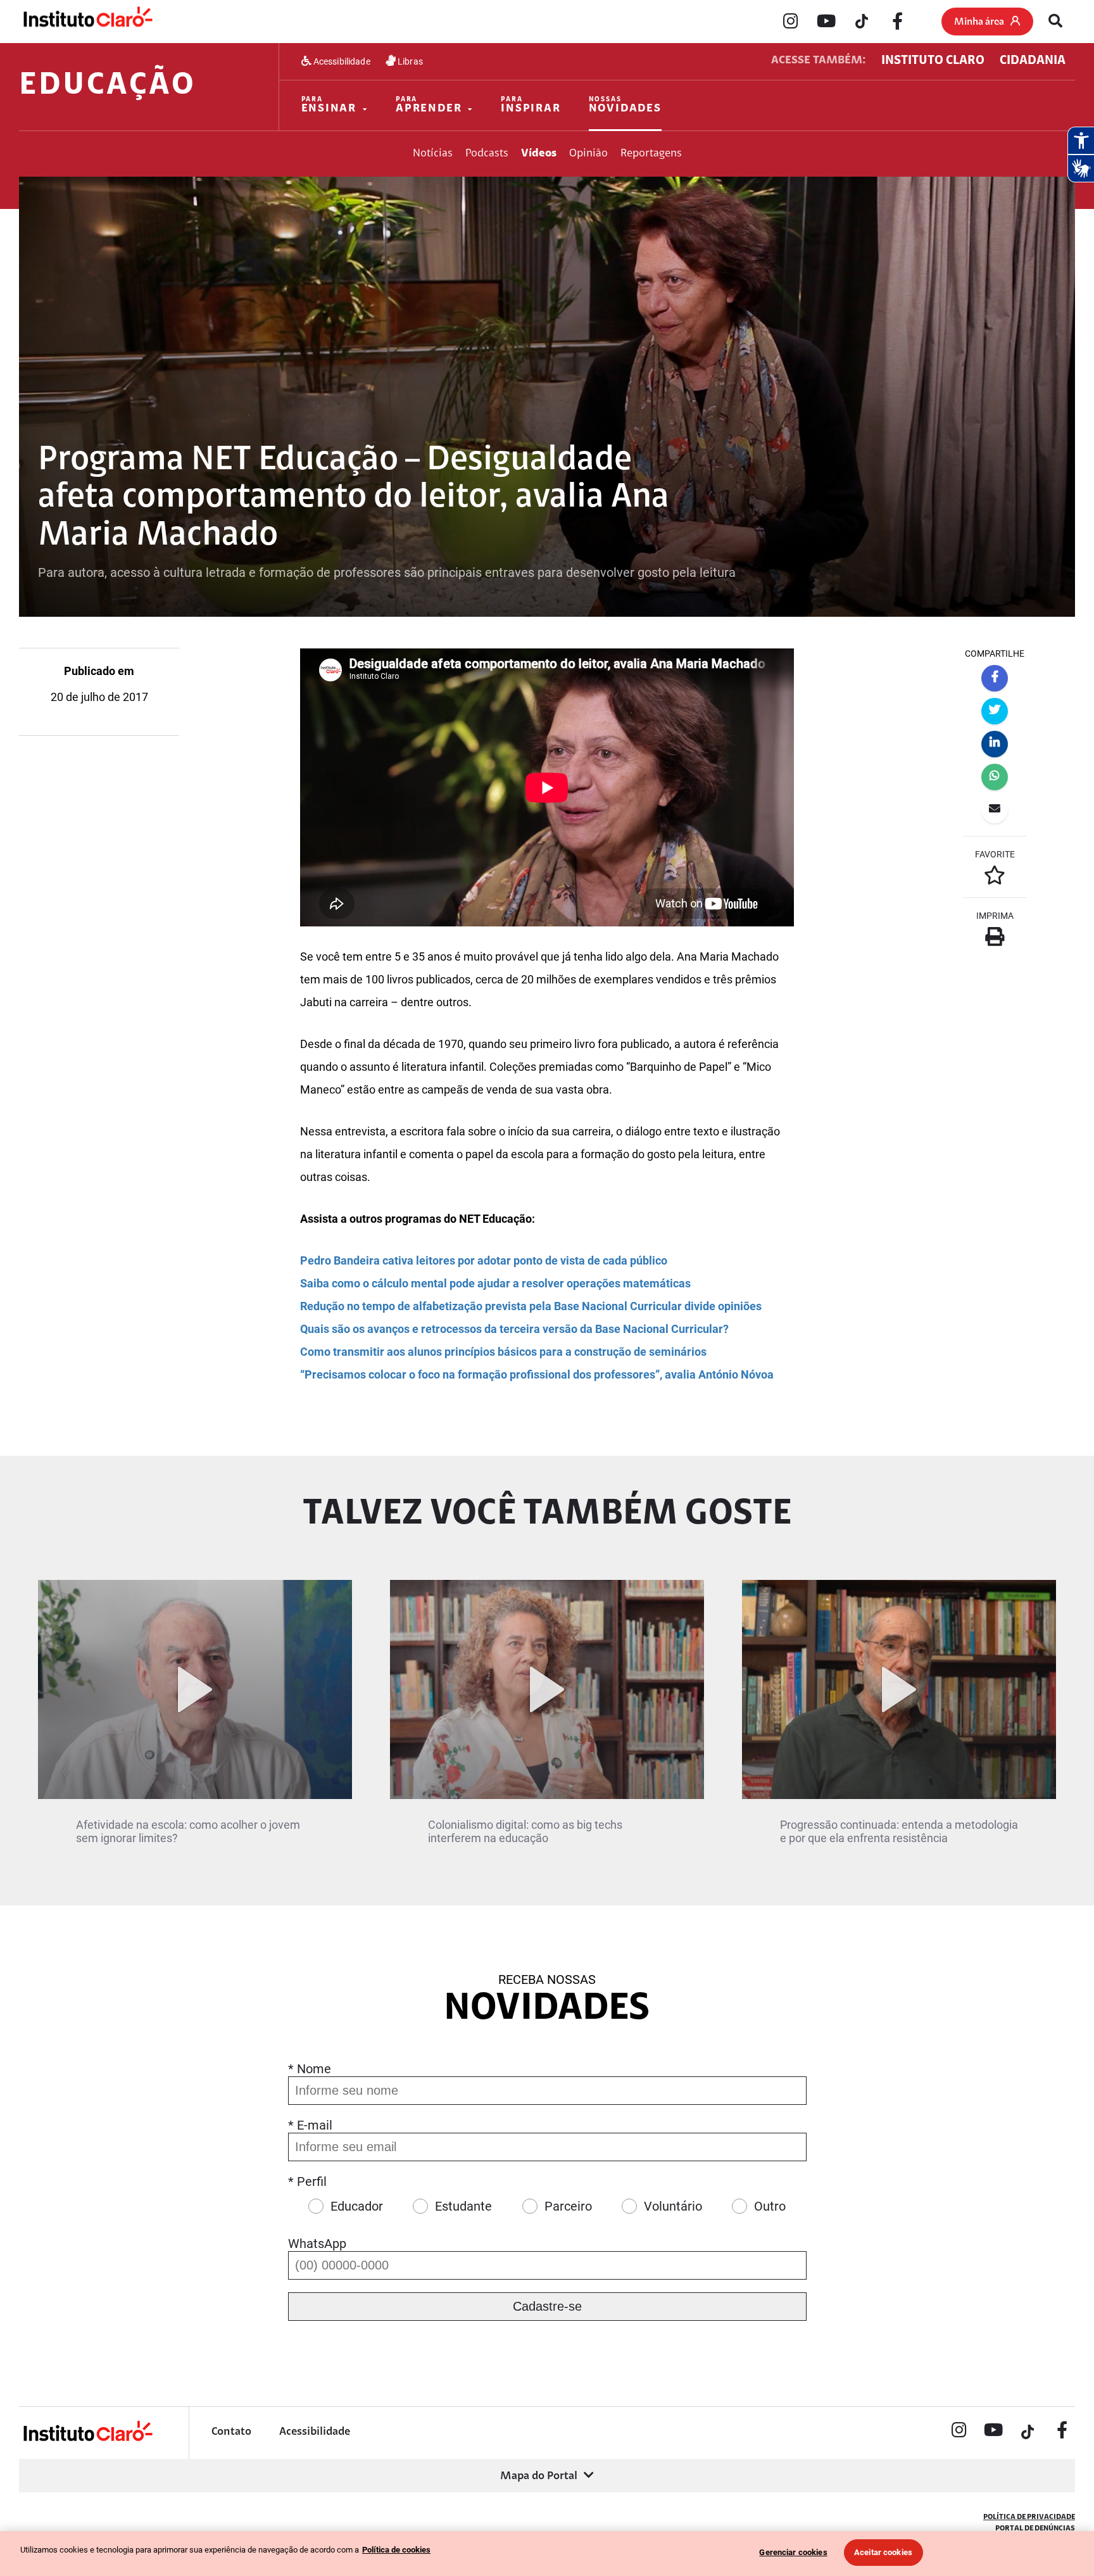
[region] (547, 2554)
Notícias (433, 154)
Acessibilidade (341, 61)
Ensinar (329, 105)
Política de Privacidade (1029, 2517)
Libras (409, 61)
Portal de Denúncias (1035, 2529)
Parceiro (568, 2206)
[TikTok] (862, 22)
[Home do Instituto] (87, 21)
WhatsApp (317, 2244)
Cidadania (1033, 61)
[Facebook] (897, 22)
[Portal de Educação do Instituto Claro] (87, 2440)
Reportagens (651, 154)
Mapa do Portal (539, 2477)
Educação (107, 86)
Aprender (429, 105)
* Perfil (307, 2181)
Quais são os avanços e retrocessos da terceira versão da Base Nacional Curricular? (514, 1329)
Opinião (588, 154)
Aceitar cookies (883, 2552)
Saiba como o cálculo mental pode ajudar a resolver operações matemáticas (495, 1283)
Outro (770, 2206)
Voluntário (673, 2206)
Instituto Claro (933, 61)
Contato (231, 2432)
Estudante (463, 2206)
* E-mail (310, 2125)
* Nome (310, 2069)
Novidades (625, 105)
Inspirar (531, 105)
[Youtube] (826, 22)
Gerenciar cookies (793, 2552)
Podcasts (487, 154)
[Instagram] (791, 22)
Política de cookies (396, 2550)
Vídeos (539, 154)
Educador (357, 2206)
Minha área (979, 22)
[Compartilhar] (995, 678)
